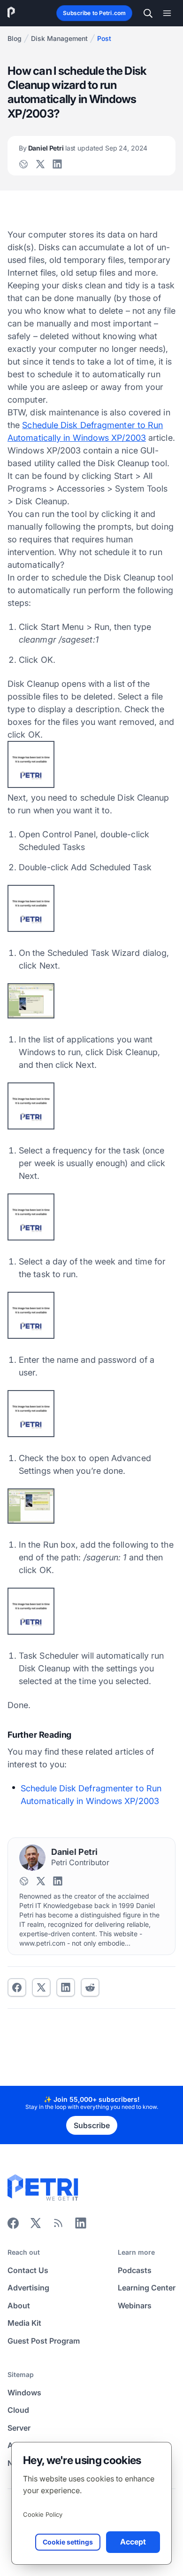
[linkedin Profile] (57, 164)
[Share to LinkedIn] (81, 2226)
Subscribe (92, 2125)
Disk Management (59, 38)
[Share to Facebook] (17, 1988)
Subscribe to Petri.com (94, 13)
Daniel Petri (83, 148)
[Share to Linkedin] (66, 1988)
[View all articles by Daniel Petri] (32, 1858)
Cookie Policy (43, 2514)
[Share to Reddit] (90, 1988)
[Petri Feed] (58, 2226)
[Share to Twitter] (41, 1988)
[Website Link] (23, 164)
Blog (15, 38)
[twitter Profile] (40, 164)
